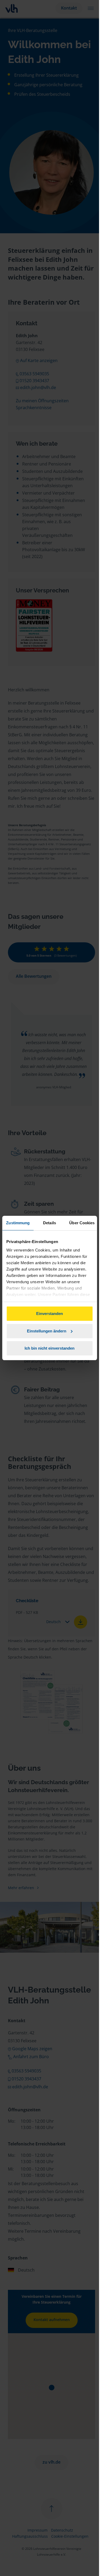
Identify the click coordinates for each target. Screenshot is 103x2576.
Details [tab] (50, 1223)
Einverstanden (50, 1314)
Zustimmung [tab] (18, 1223)
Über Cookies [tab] (82, 1223)
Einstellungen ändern (47, 1331)
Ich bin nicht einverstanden (50, 1348)
